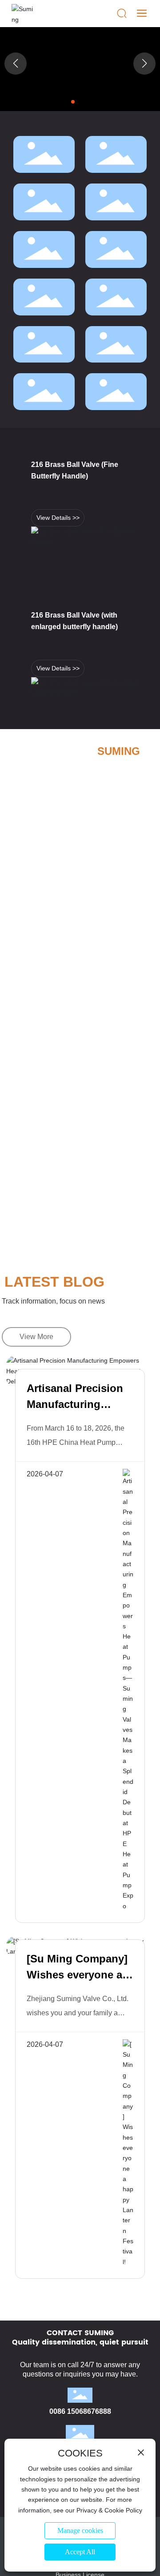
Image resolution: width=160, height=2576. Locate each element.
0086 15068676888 (80, 2411)
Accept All (80, 2552)
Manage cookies (80, 2530)
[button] (73, 102)
